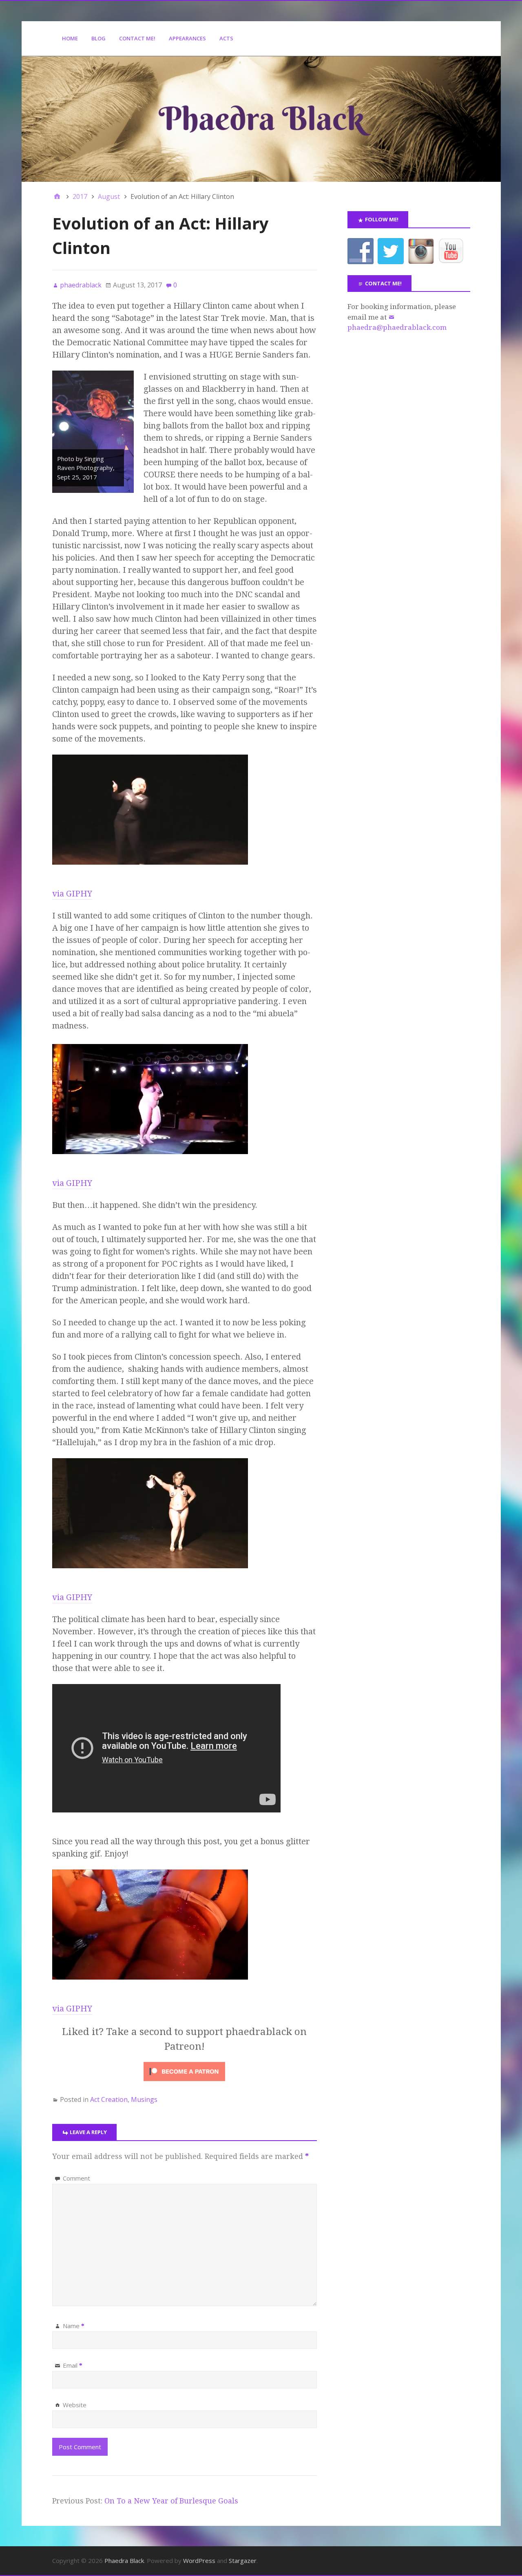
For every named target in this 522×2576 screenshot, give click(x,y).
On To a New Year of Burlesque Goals (171, 2501)
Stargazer (243, 2561)
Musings (144, 2099)
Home (70, 38)
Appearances (187, 38)
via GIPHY (72, 894)
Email (73, 2365)
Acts (226, 38)
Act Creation (109, 2099)
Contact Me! (137, 38)
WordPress (199, 2561)
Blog (98, 38)
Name (74, 2326)
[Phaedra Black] (261, 119)
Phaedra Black (124, 2561)
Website (75, 2405)
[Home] (57, 196)
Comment (76, 2178)
